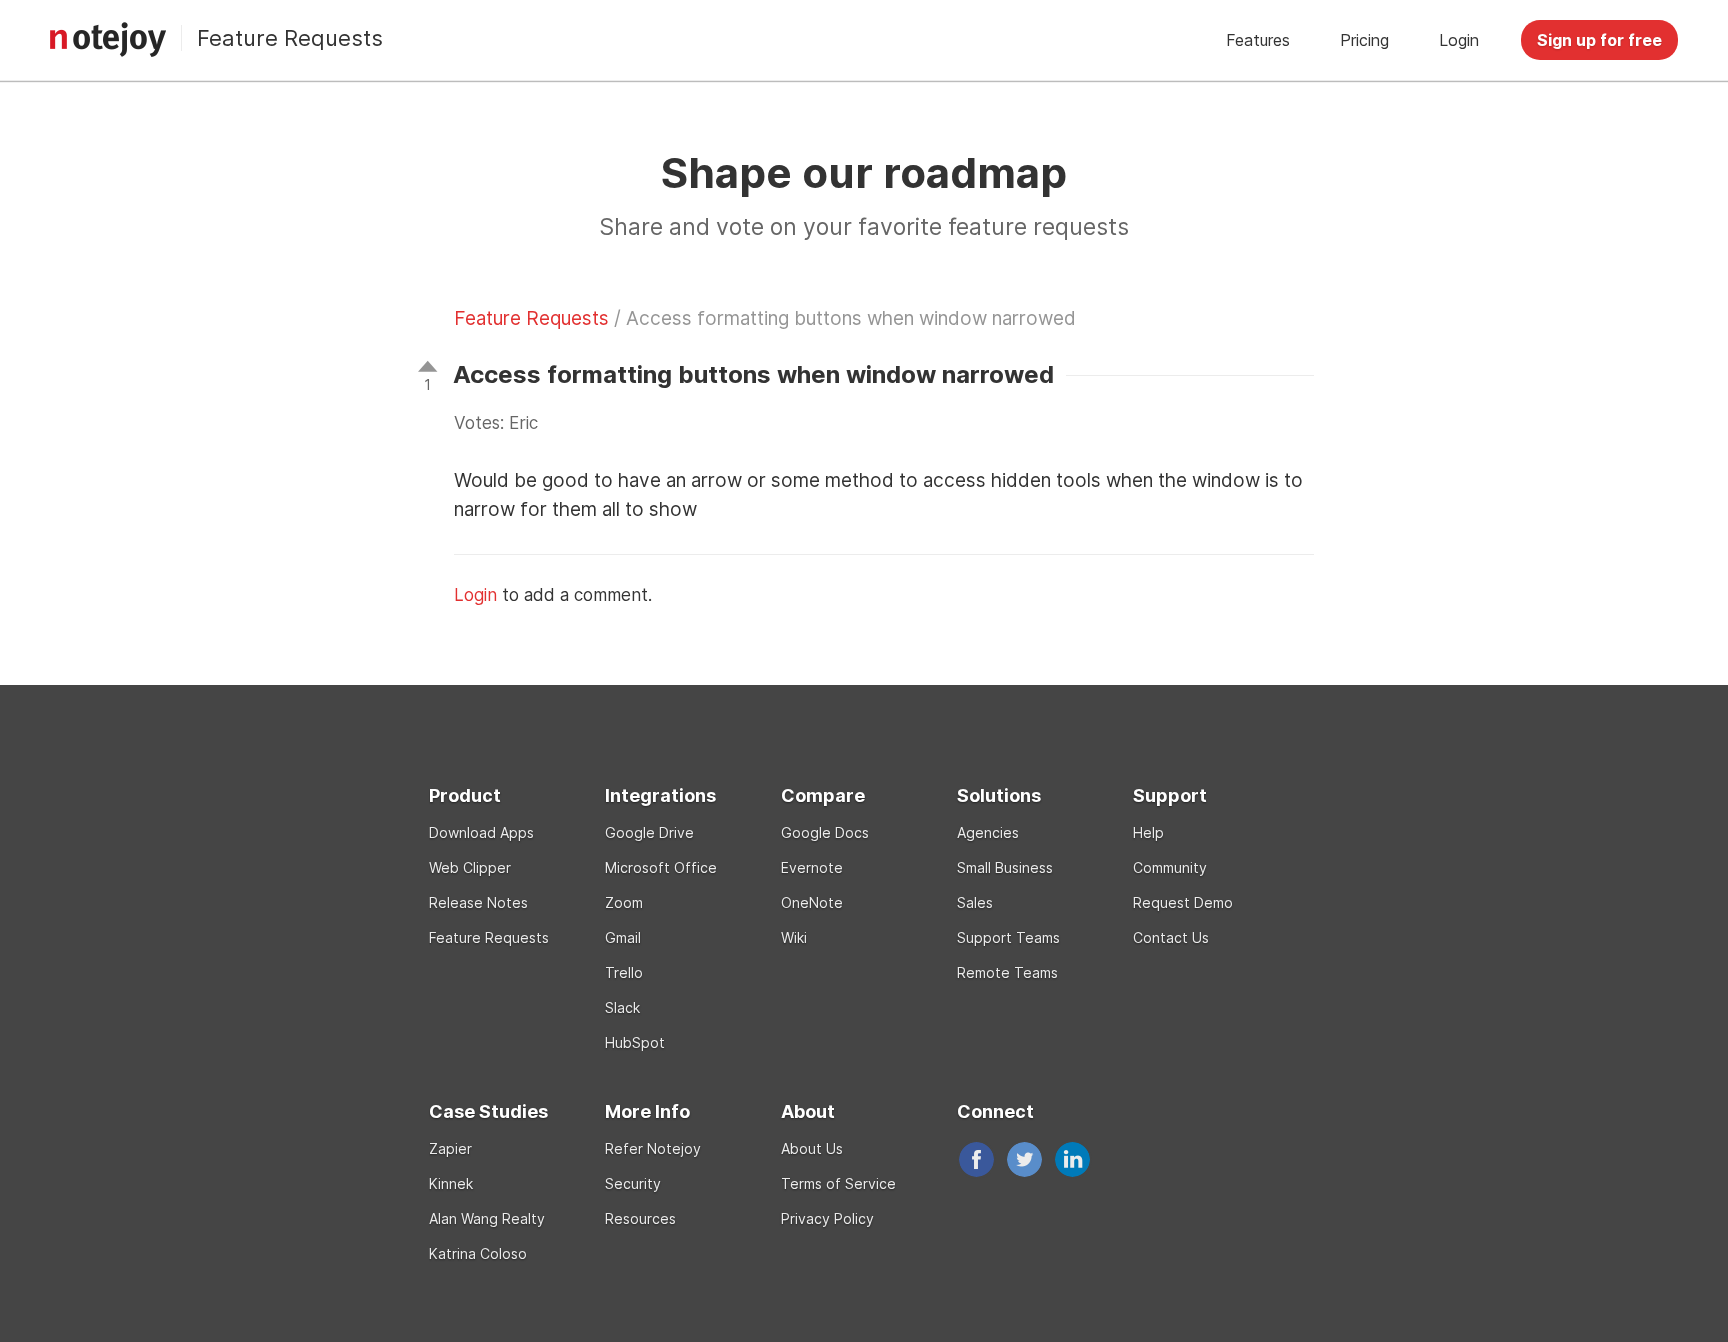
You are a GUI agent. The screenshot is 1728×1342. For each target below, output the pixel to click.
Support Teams (1008, 937)
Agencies (988, 832)
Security (633, 1183)
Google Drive (649, 832)
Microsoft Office (661, 867)
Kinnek (451, 1183)
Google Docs (825, 832)
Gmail (623, 937)
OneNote (812, 902)
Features (1258, 40)
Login (1459, 40)
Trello (624, 972)
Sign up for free (1599, 40)
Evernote (812, 867)
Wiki (794, 937)
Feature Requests (290, 38)
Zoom (624, 902)
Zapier (450, 1148)
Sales (975, 902)
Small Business (1005, 867)
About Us (812, 1148)
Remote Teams (1007, 972)
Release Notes (478, 902)
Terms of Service (838, 1183)
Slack (622, 1007)
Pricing (1364, 40)
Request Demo (1183, 902)
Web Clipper (470, 867)
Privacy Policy (827, 1218)
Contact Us (1171, 937)
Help (1148, 832)
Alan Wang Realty (487, 1218)
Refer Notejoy (653, 1148)
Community (1170, 867)
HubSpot (635, 1042)
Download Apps (481, 832)
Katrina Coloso (478, 1253)
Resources (640, 1218)
